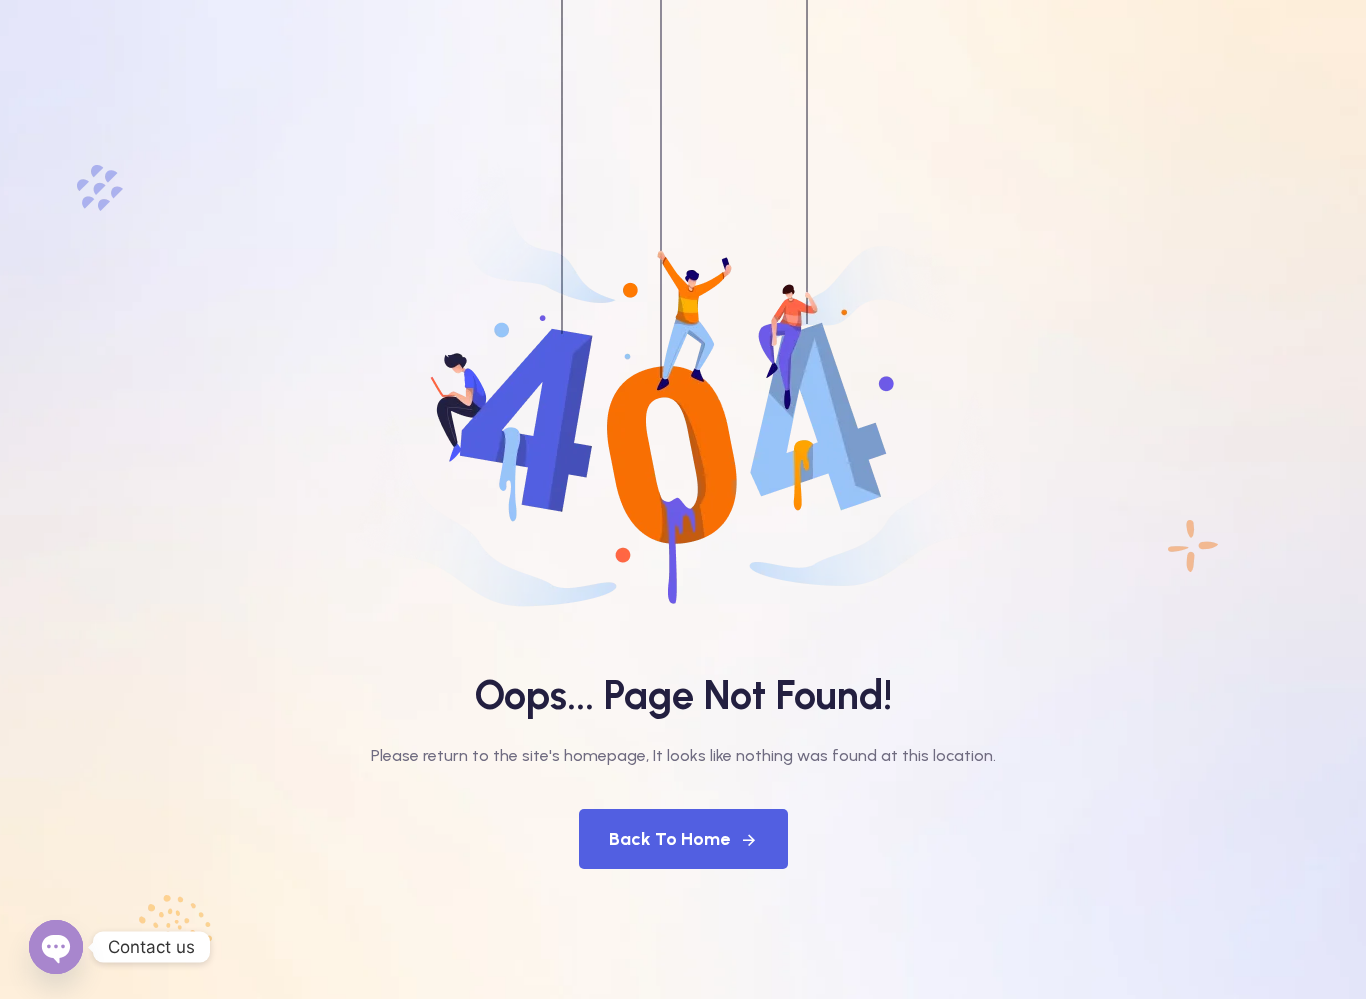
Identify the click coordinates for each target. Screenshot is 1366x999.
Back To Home (669, 839)
